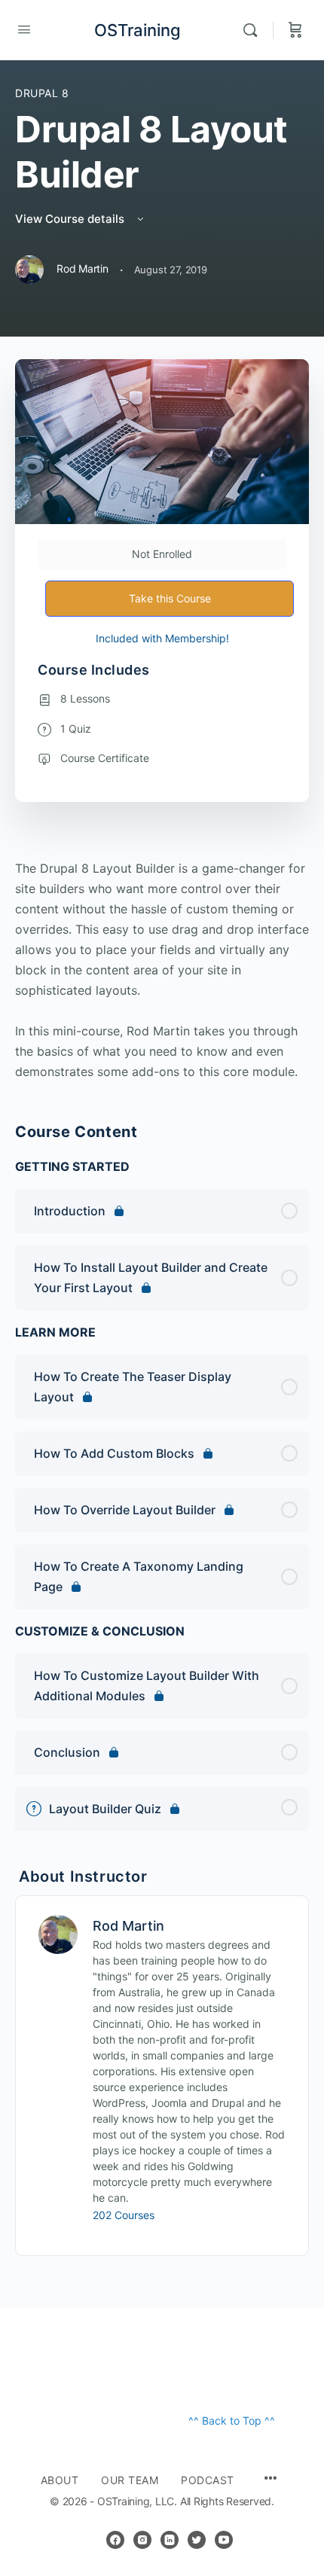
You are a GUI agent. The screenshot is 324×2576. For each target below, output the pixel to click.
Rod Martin (128, 1926)
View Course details (71, 219)
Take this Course (170, 598)
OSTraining (138, 30)
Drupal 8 (42, 93)
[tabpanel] (162, 970)
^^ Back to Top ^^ (232, 2421)
